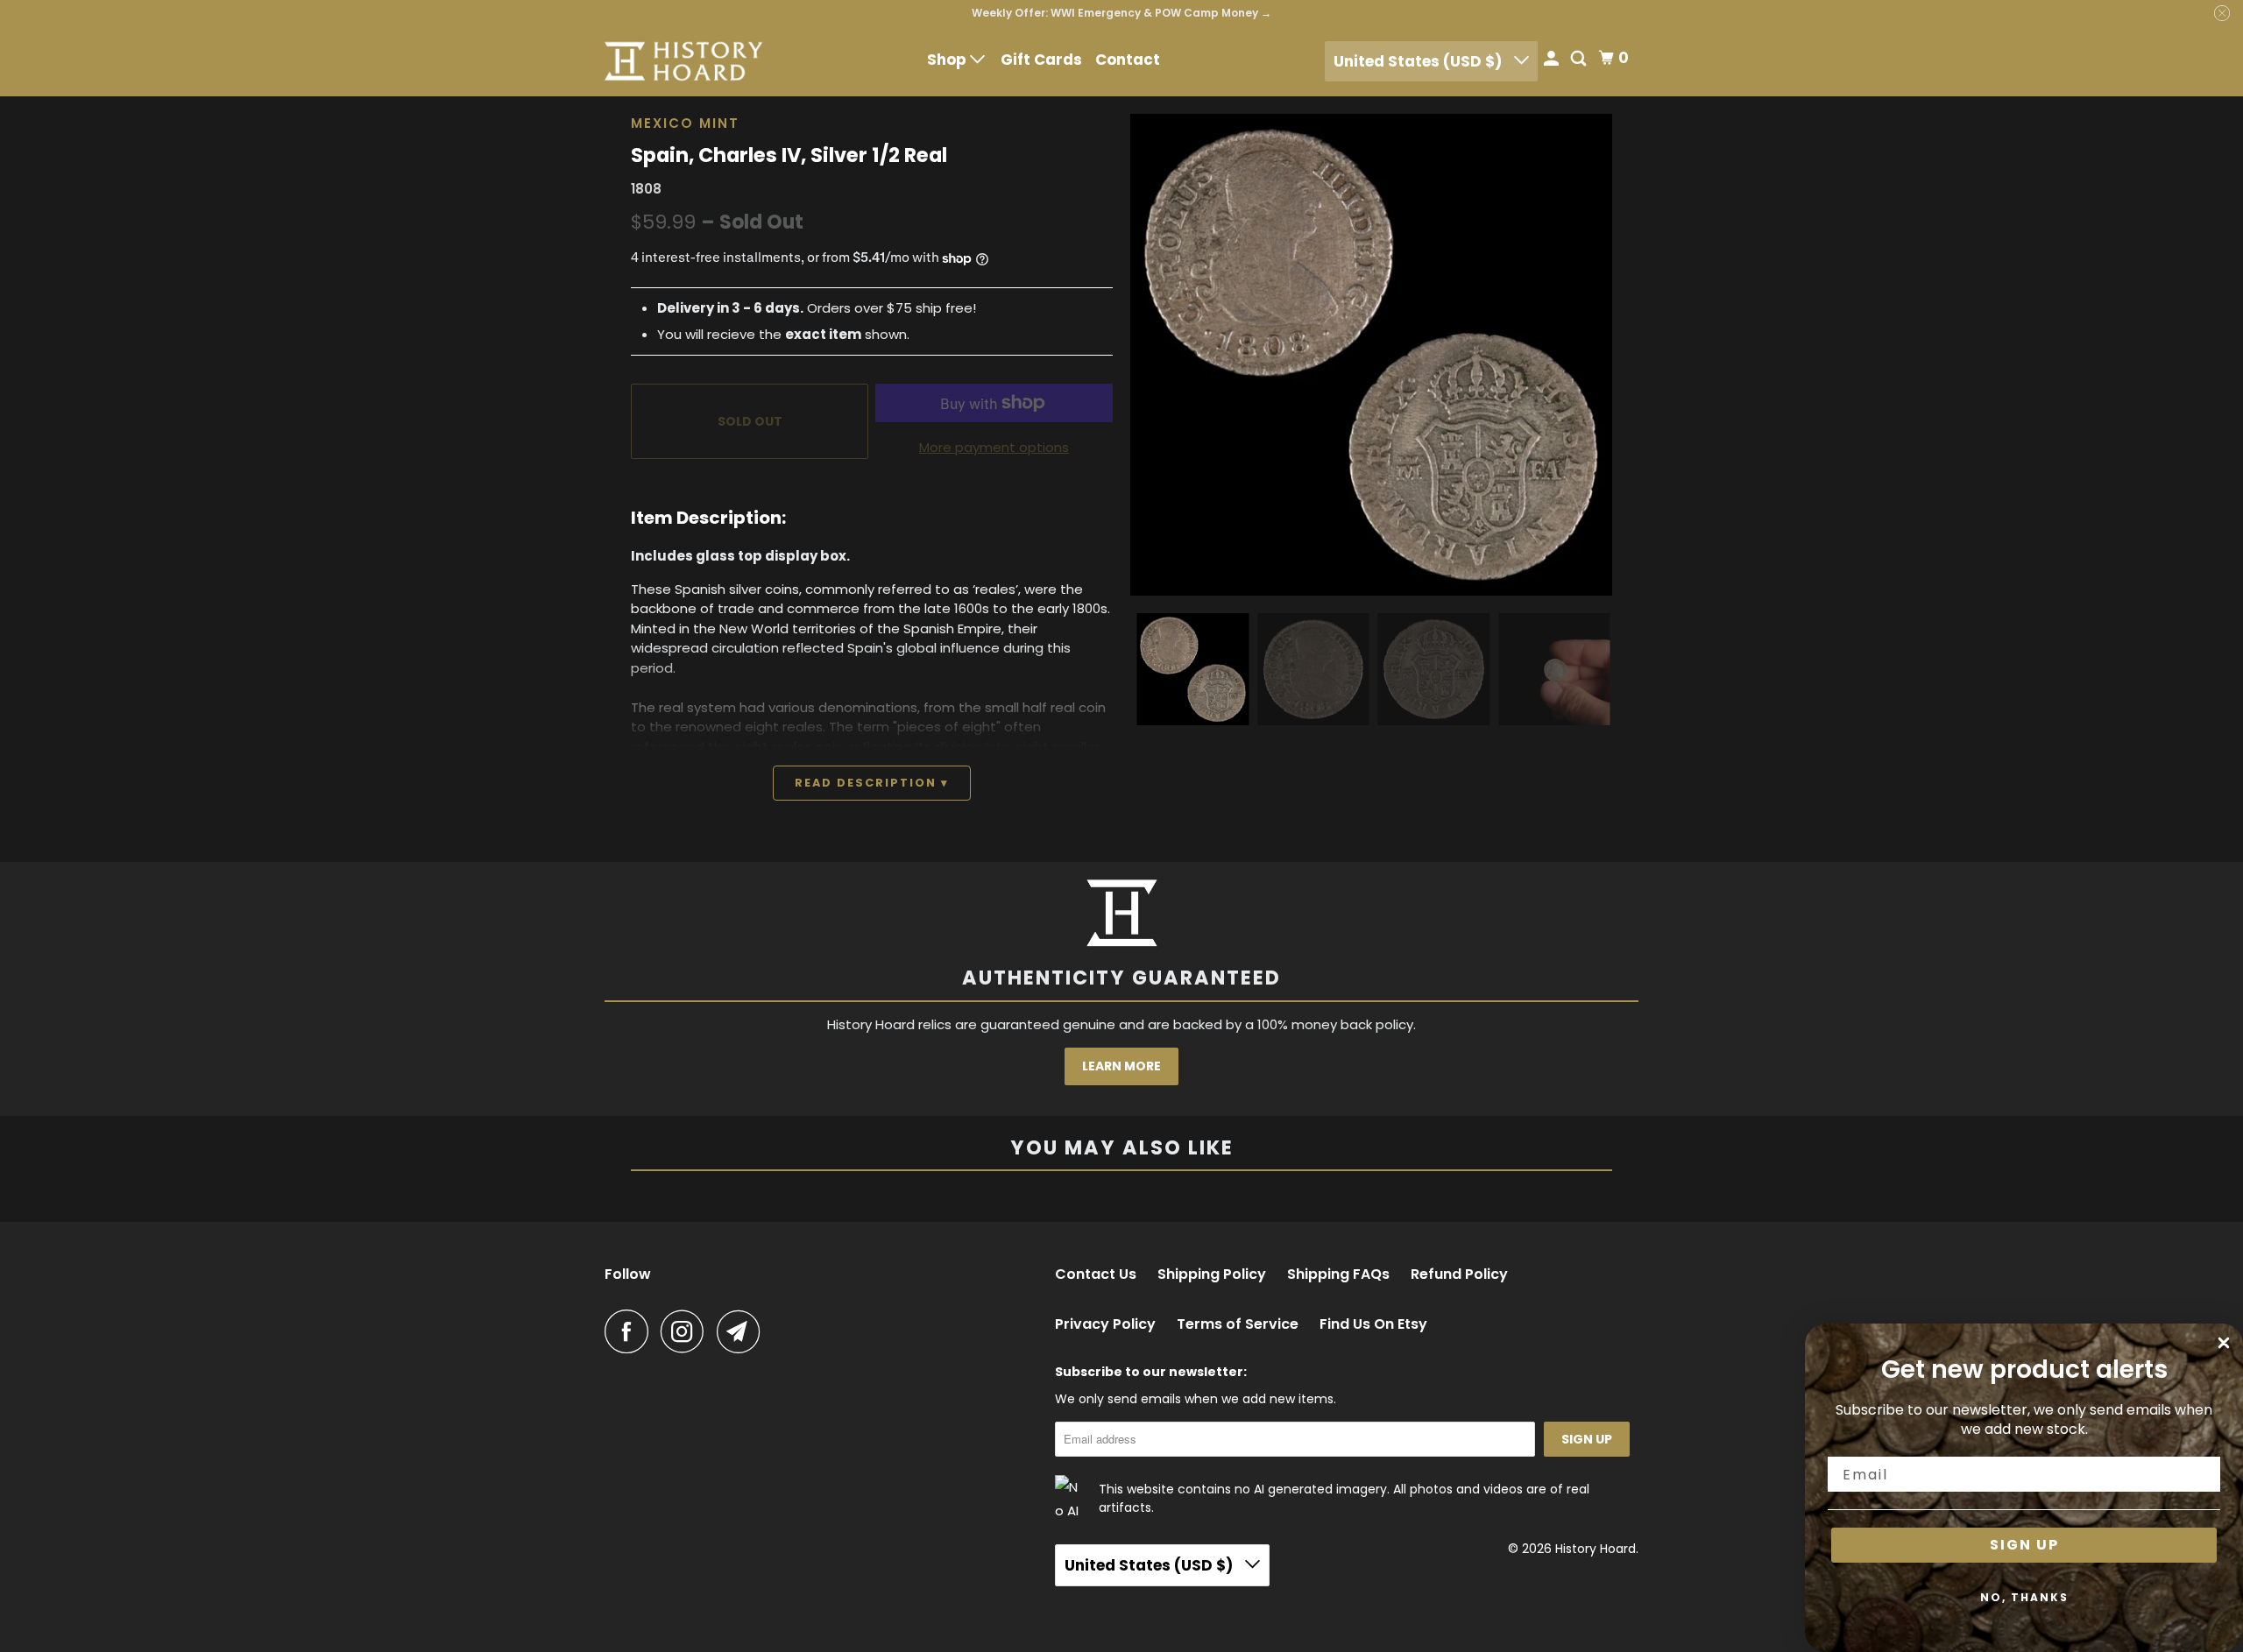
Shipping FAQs (1338, 1274)
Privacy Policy (1105, 1324)
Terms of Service (1238, 1324)
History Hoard (1596, 1549)
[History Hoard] (683, 61)
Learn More (1121, 1066)
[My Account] (1553, 60)
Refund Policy (1459, 1274)
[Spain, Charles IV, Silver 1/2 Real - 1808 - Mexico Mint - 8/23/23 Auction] (1371, 355)
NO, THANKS (2024, 1597)
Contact (1128, 60)
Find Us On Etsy (1373, 1324)
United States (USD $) (1419, 61)
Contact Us (1096, 1274)
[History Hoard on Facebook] (631, 1331)
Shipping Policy (1212, 1274)
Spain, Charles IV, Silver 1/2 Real (789, 155)
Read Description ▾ (872, 783)
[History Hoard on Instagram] (687, 1331)
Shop (948, 60)
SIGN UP (2024, 1545)
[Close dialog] (2224, 1343)
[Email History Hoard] (743, 1331)
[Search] (1580, 60)
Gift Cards (1041, 60)
